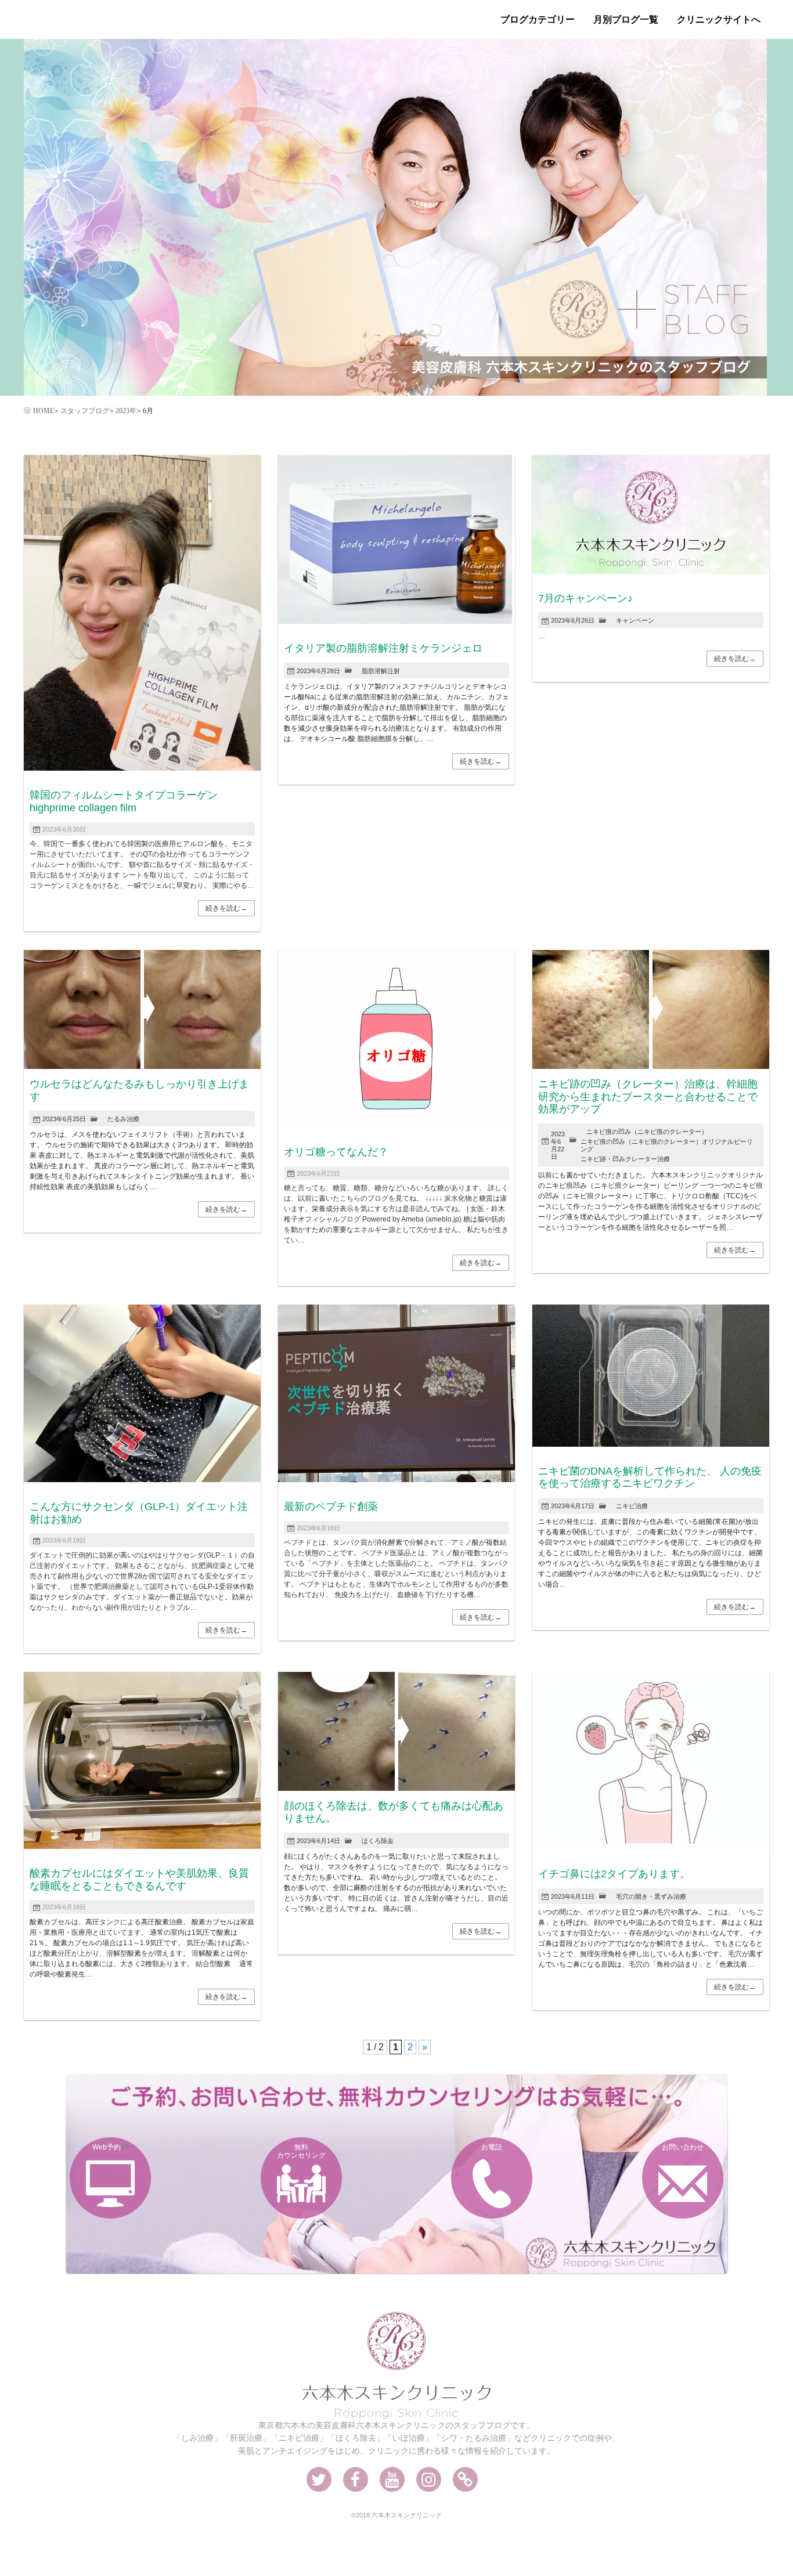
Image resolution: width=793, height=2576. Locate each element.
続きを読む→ (226, 908)
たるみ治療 (123, 1119)
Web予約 (107, 2147)
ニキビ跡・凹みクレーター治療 (625, 1159)
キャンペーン (635, 620)
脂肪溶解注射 (381, 671)
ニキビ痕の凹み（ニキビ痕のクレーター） (647, 1132)
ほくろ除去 (378, 1841)
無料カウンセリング (301, 2151)
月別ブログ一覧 (626, 19)
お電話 (492, 2147)
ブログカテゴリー (538, 19)
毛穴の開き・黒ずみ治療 (651, 1896)
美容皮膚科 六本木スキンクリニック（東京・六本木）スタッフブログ (117, 20)
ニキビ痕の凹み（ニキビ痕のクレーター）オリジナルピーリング (667, 1145)
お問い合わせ (683, 2147)
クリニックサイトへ (719, 19)
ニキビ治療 (632, 1506)
